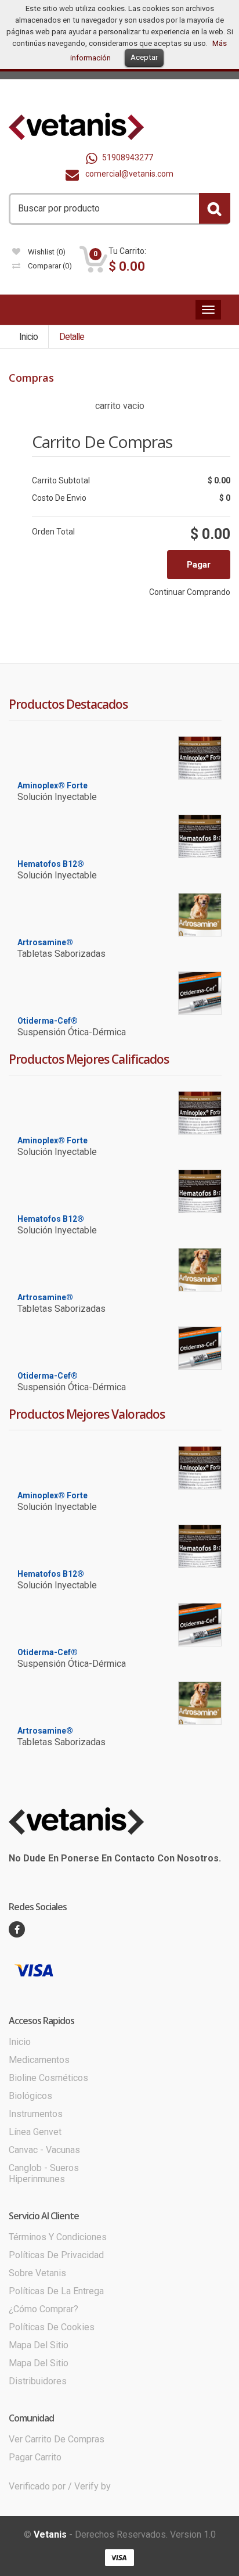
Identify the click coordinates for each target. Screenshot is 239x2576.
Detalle (72, 337)
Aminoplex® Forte (52, 785)
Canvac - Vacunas (44, 2150)
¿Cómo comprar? (44, 2309)
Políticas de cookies (52, 2327)
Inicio (28, 337)
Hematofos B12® (51, 864)
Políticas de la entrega (56, 2291)
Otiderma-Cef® (48, 1021)
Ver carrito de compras (57, 2439)
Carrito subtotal (61, 480)
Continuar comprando (190, 592)
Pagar (199, 565)
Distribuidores (38, 2381)
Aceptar (144, 57)
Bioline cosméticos (48, 2078)
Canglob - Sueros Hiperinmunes (44, 2173)
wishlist (46, 252)
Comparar (49, 266)
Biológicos (30, 2096)
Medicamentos (39, 2060)
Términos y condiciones (58, 2237)
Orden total (53, 532)
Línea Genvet (35, 2132)
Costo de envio (59, 498)
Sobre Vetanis (37, 2273)
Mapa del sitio (39, 2345)
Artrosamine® (45, 942)
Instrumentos (36, 2114)
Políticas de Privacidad (56, 2255)
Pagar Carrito (35, 2457)
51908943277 (128, 157)
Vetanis (50, 2534)
